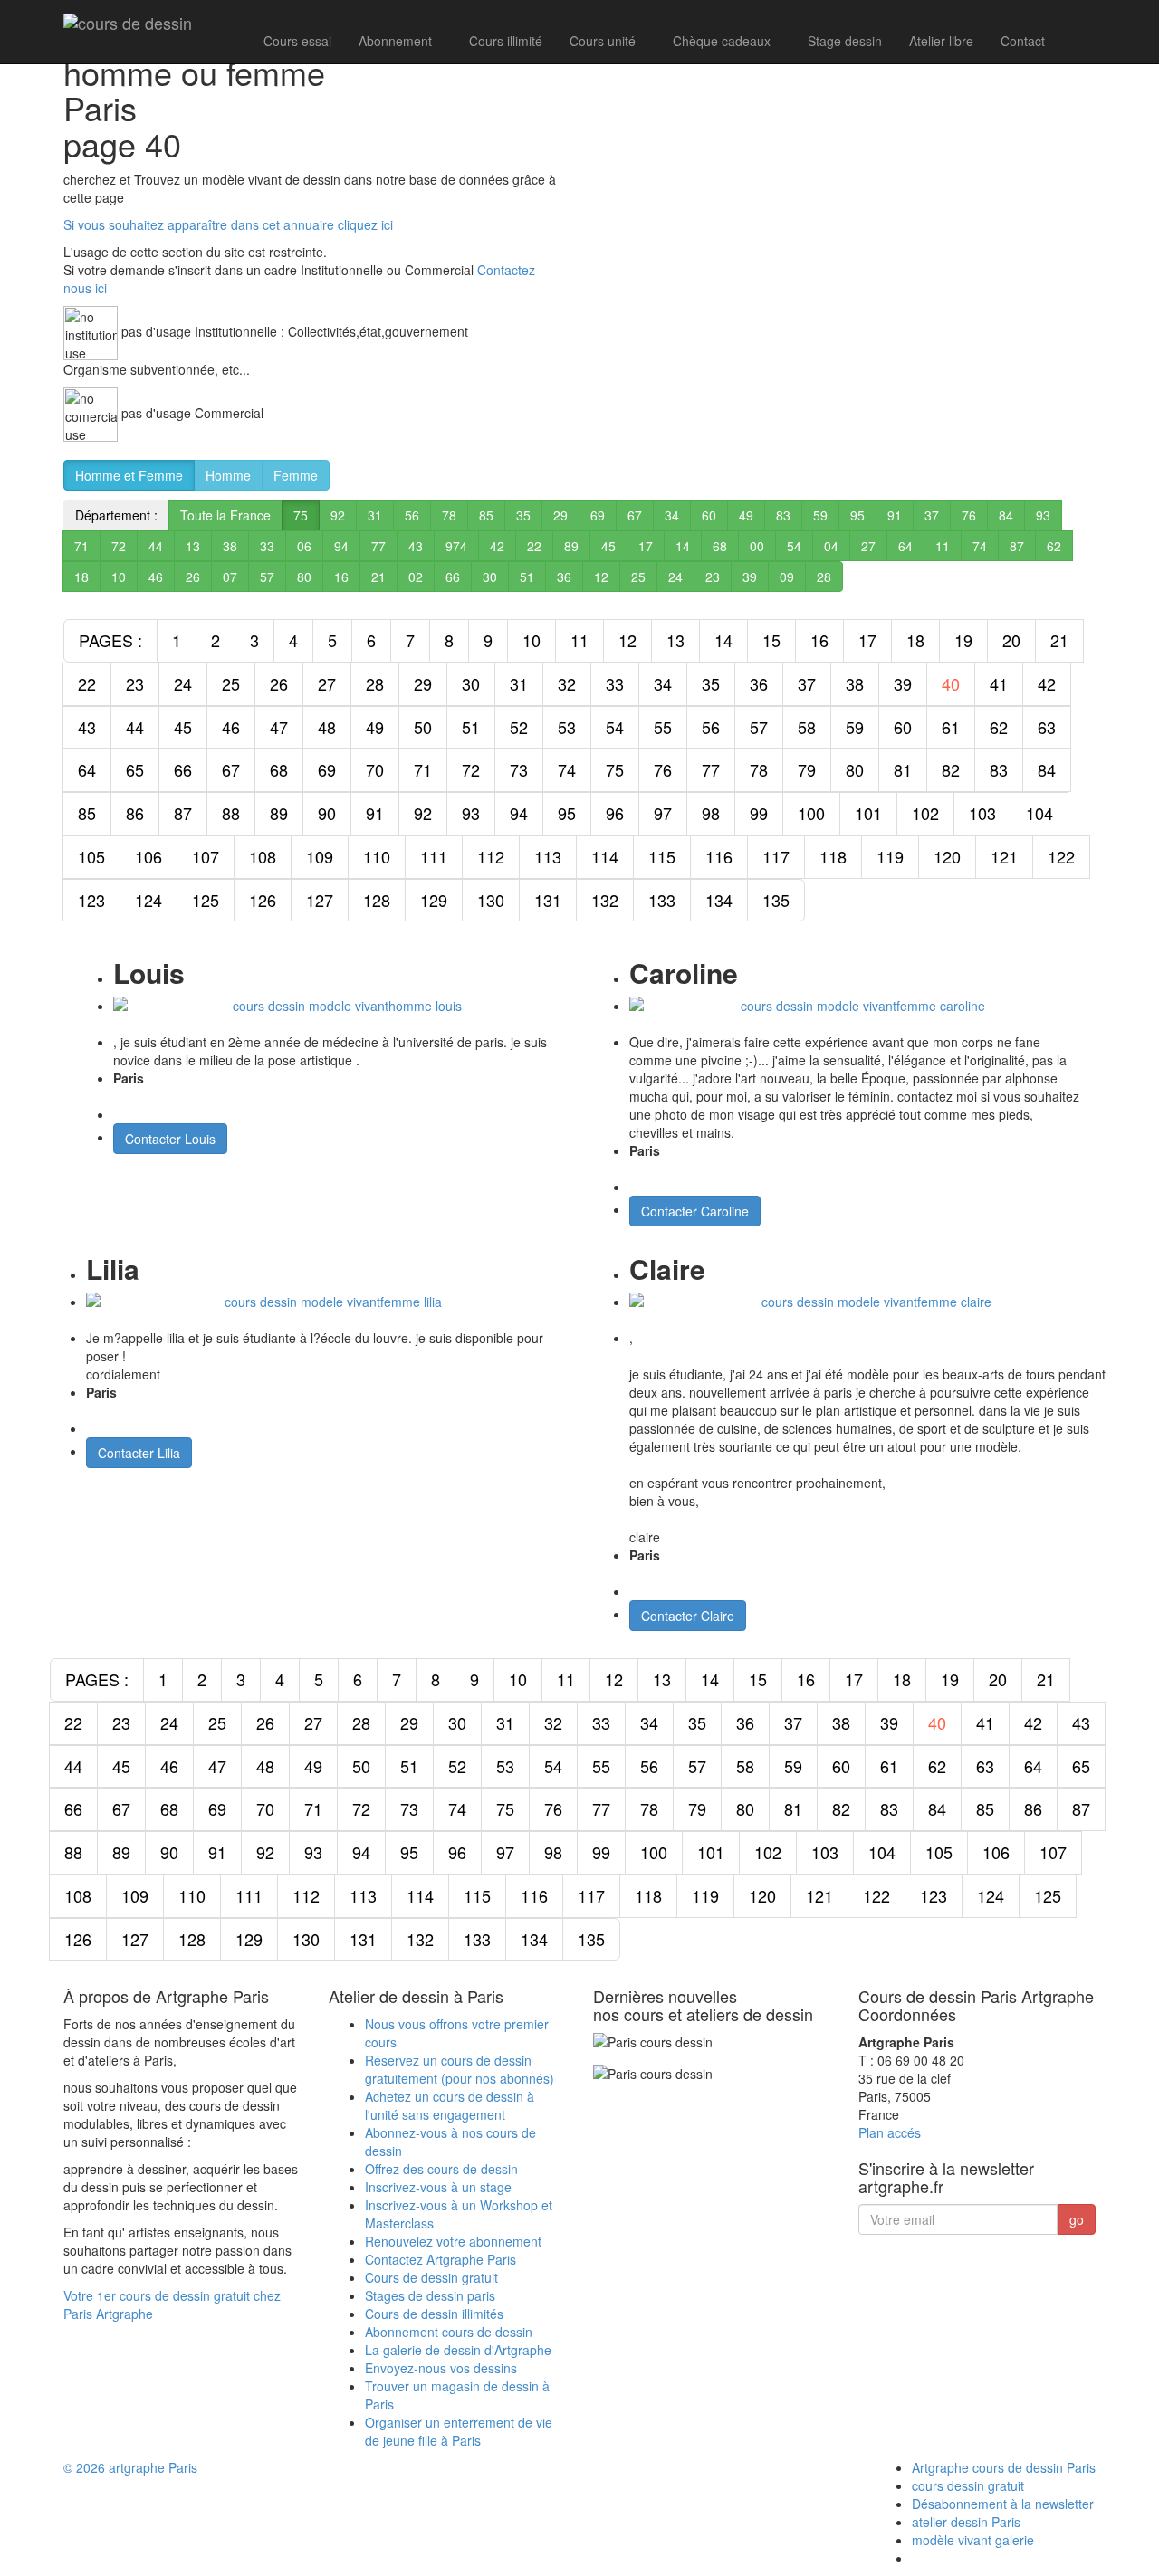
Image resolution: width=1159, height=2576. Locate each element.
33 (267, 546)
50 (423, 727)
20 (1011, 640)
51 (527, 577)
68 (720, 546)
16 (341, 577)
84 (1006, 515)
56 (412, 515)
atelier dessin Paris (966, 2522)
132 (605, 900)
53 (567, 727)
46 (156, 577)
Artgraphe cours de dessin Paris (1004, 2467)
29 (560, 515)
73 (519, 769)
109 (320, 856)
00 (757, 546)
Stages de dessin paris (430, 2295)
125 (206, 900)
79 (807, 769)
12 (601, 577)
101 (868, 813)
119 (890, 856)
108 (263, 856)
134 (719, 900)
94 (341, 546)
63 (1047, 727)
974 (456, 546)
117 (776, 856)
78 (449, 515)
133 (662, 900)
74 (980, 546)
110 (377, 856)
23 (713, 577)
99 (759, 813)
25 (638, 577)
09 (787, 577)
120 (947, 856)
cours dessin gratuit (968, 2485)
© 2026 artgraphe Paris (130, 2467)
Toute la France (225, 515)
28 (824, 577)
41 (999, 683)
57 (267, 577)
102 (925, 813)
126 (263, 900)
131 (548, 900)
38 (230, 546)
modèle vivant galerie (973, 2540)
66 (453, 577)
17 (646, 546)
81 (903, 769)
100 (811, 813)
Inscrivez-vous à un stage (438, 2187)
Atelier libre (941, 41)
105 (91, 856)
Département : (116, 515)
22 (534, 546)
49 (746, 515)
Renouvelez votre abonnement (453, 2241)
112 (491, 856)
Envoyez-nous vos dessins (441, 2368)
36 (564, 577)
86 (135, 813)
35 (523, 515)
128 (377, 900)
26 (193, 577)
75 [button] (301, 515)
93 (1043, 515)
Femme (296, 475)
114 (605, 856)
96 (615, 813)
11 (943, 546)
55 (663, 727)
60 (709, 515)
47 (279, 727)
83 (783, 515)
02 (416, 577)
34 (672, 515)
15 (771, 640)
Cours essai (297, 41)
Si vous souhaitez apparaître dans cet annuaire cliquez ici (228, 224)
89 (571, 546)
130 (491, 900)
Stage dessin (845, 41)
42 (497, 546)
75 (615, 769)
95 (857, 515)
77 (378, 546)
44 (156, 546)
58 (807, 727)
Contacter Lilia (139, 1453)
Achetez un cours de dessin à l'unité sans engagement (450, 2105)
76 (969, 515)
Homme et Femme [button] (129, 475)
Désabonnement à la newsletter (1003, 2504)
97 (663, 813)
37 (932, 515)
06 (304, 546)
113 (548, 856)
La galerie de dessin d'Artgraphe (458, 2350)
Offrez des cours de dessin (441, 2169)
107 (206, 856)
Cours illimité (506, 41)
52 (519, 727)
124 (148, 900)
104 (1039, 813)
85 (486, 515)
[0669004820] (1077, 39)
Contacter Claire (688, 1616)
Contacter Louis (170, 1139)
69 (598, 515)
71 (81, 546)
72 (119, 546)
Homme (228, 475)
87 (1017, 546)
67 (635, 515)
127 (320, 900)
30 (490, 577)
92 (338, 515)
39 (750, 577)
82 (951, 769)
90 (327, 813)
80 (304, 577)
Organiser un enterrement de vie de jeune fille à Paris (459, 2431)
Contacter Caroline (695, 1211)
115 (662, 856)
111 (434, 856)
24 (675, 577)
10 (119, 577)
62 (1054, 546)
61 (951, 727)
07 (230, 577)
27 (868, 546)
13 (193, 546)
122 (1061, 856)
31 (375, 515)
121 (1004, 856)
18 (81, 577)
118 (833, 856)
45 (608, 546)
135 (776, 900)
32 (567, 683)
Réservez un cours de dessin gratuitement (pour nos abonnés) (460, 2069)
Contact (1023, 41)
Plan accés (890, 2132)
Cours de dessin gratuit (431, 2277)
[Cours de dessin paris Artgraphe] (128, 23)
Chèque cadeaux (722, 41)
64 (905, 546)
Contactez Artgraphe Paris (441, 2259)
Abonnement (395, 41)
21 (378, 577)
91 (895, 515)
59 (820, 515)
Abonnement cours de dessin (449, 2332)
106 (148, 856)
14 (683, 546)
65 (135, 769)
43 (416, 546)
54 (794, 546)
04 (831, 546)
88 (231, 813)
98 (711, 813)
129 (434, 900)
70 (375, 769)
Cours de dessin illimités (434, 2314)
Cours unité (603, 41)
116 (719, 856)
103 (982, 813)
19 (963, 640)
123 (91, 900)
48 (327, 727)
